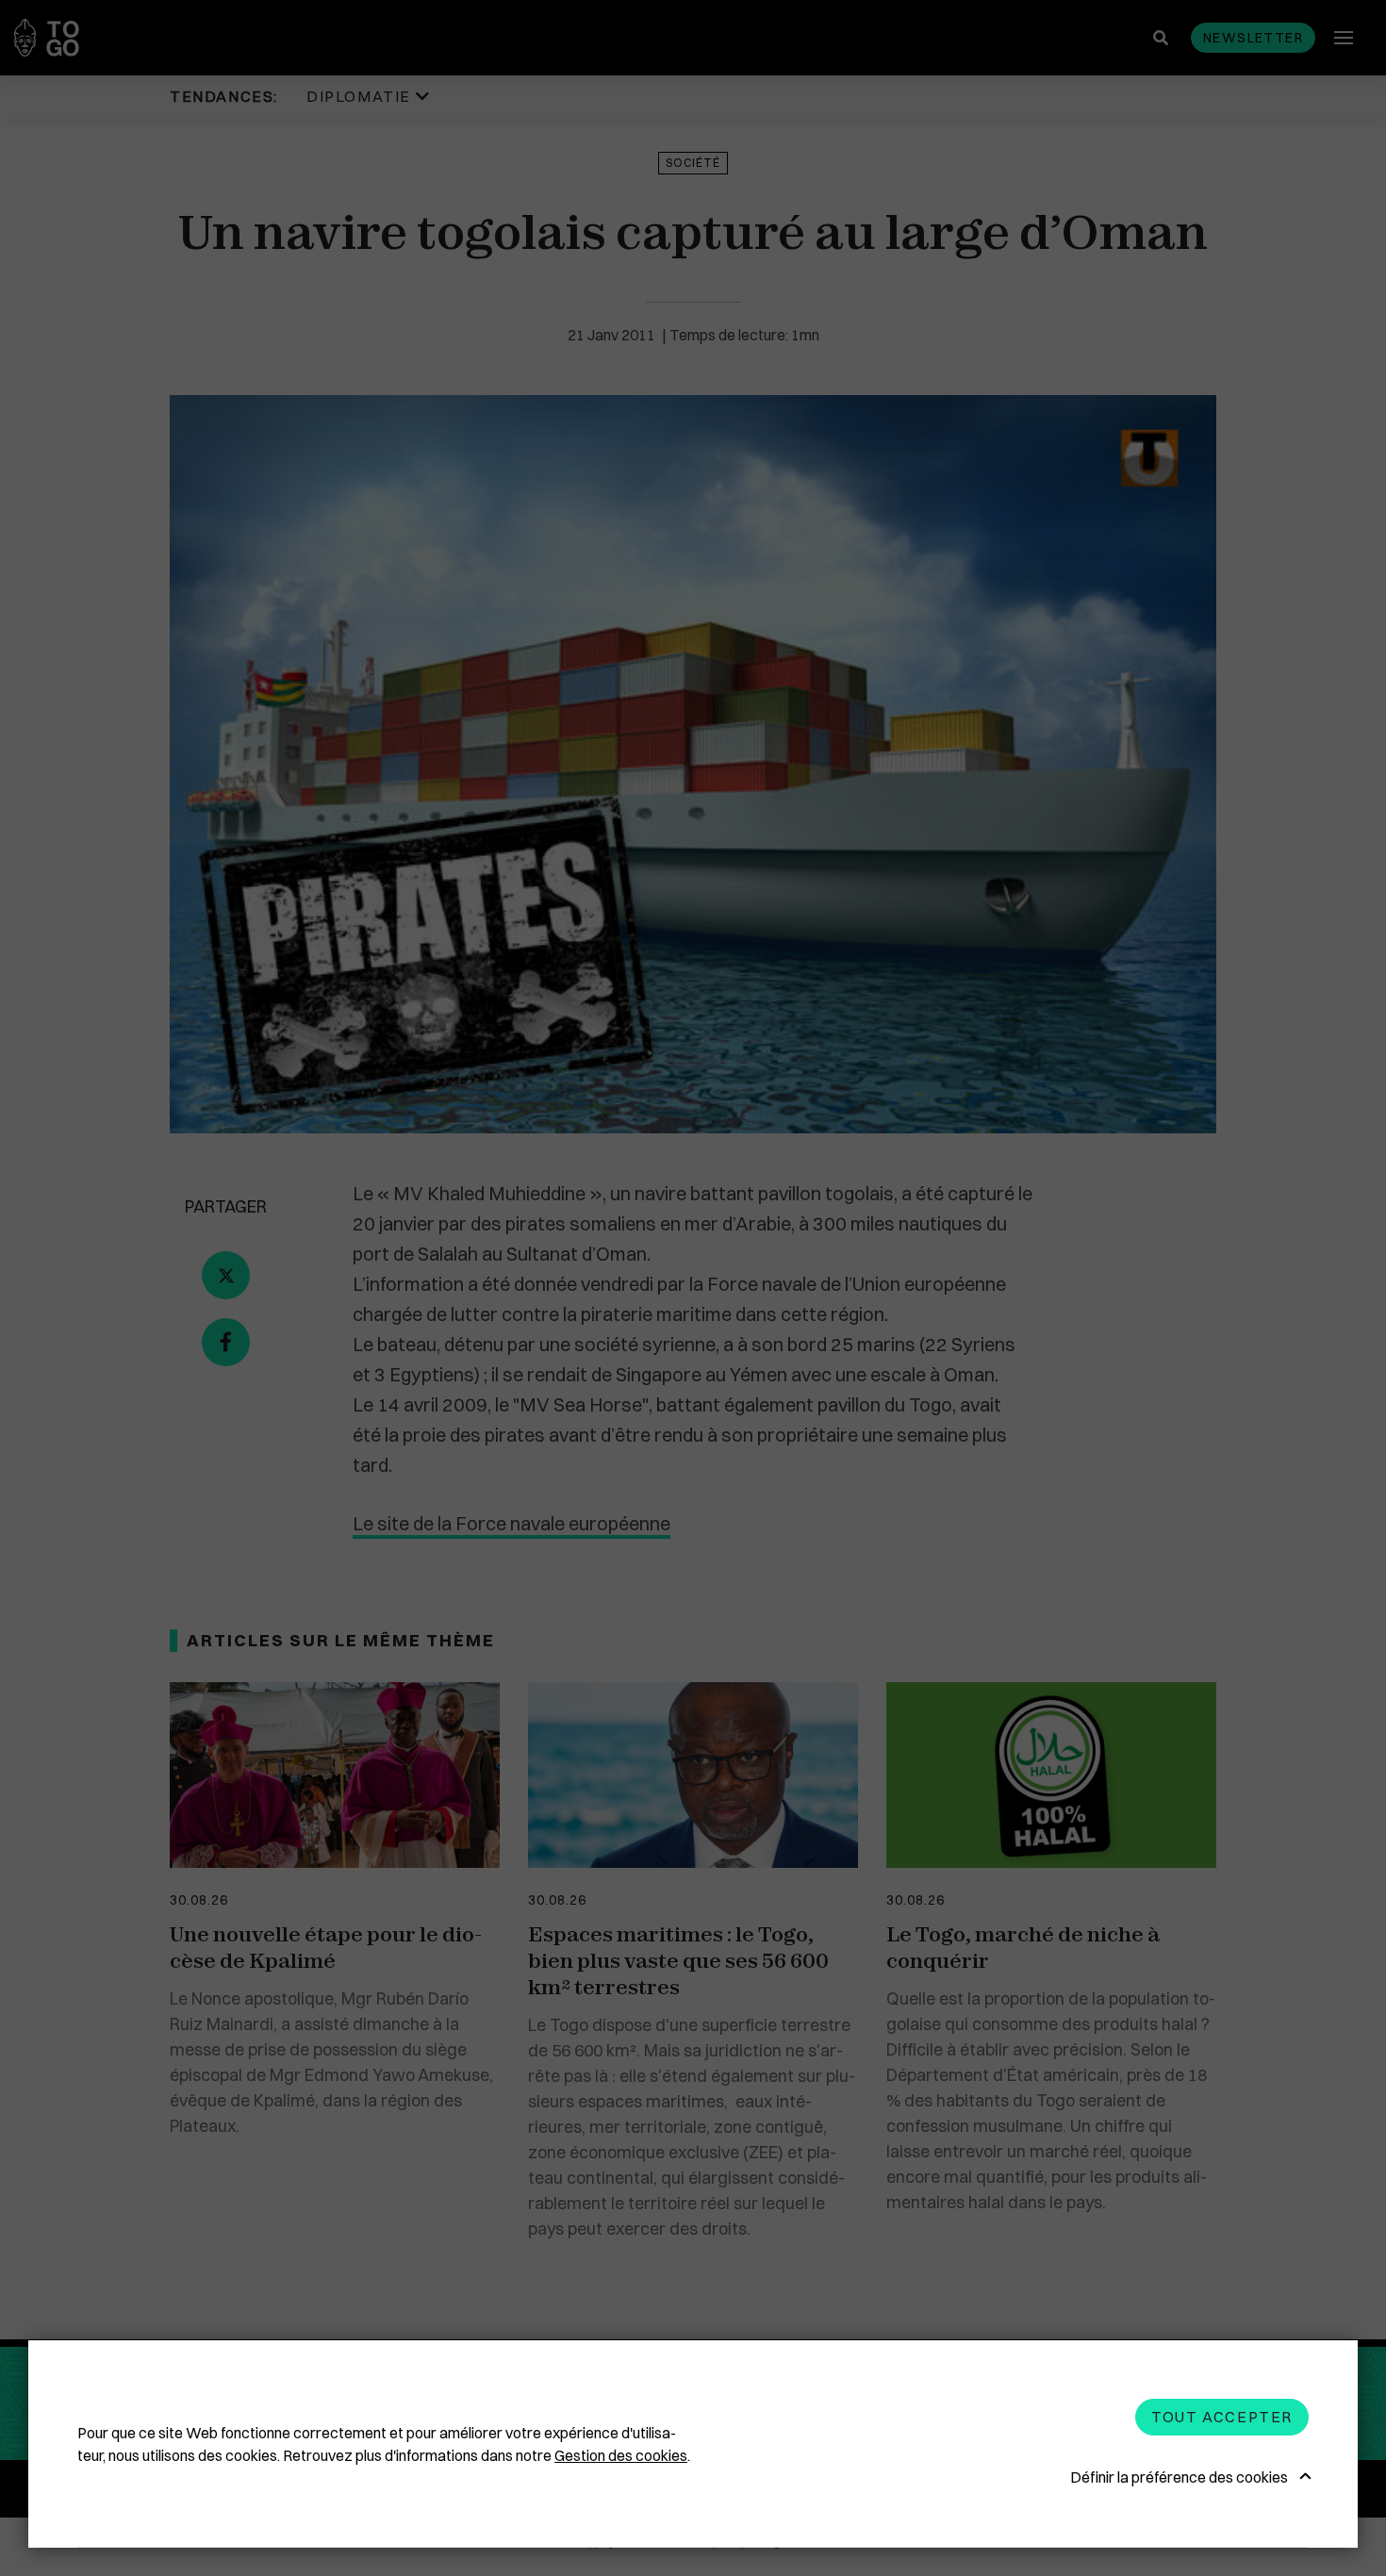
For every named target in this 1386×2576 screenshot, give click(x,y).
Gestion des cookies (621, 2455)
